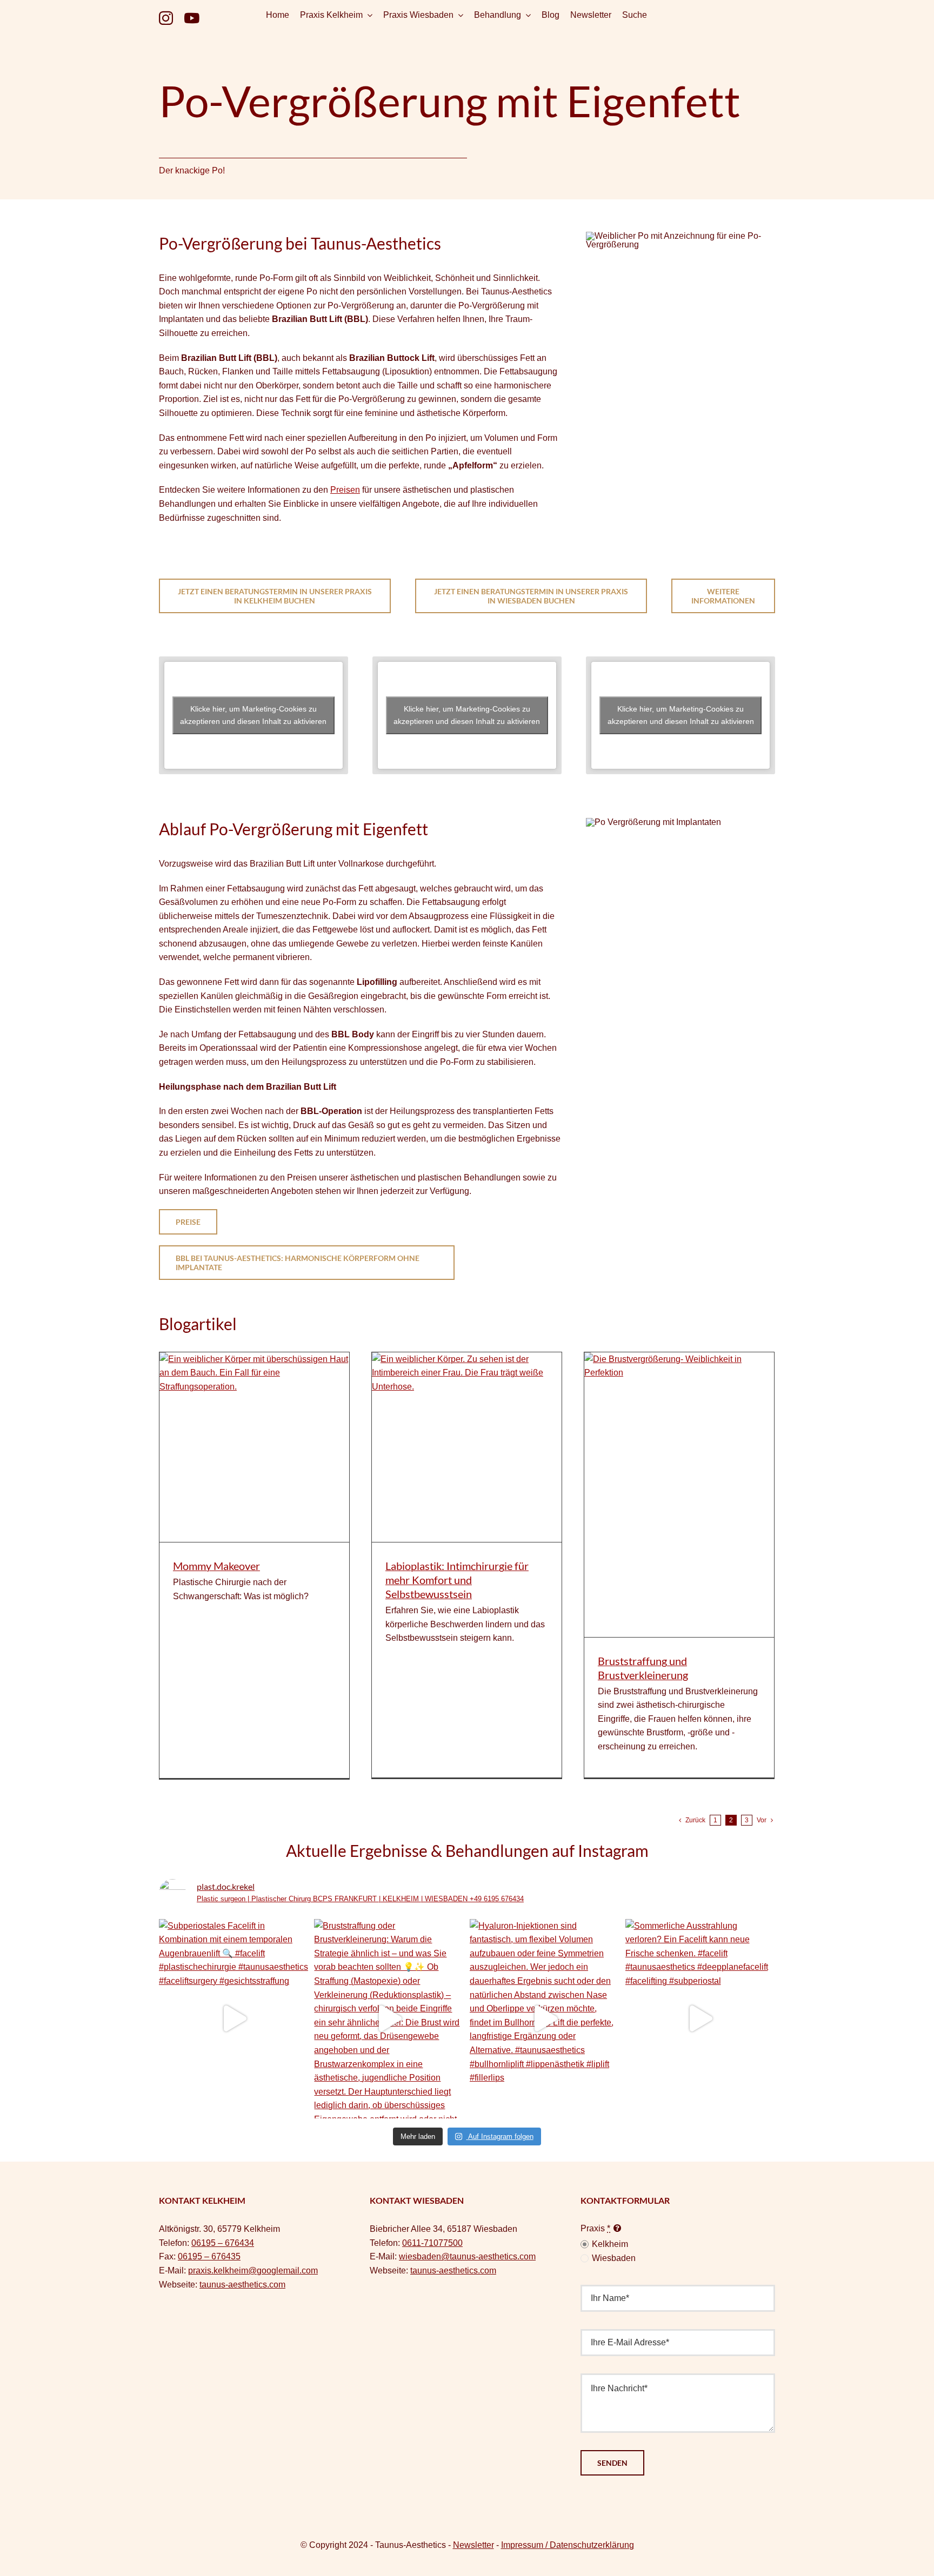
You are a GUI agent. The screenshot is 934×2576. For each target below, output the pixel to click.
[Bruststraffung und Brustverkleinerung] (679, 1495)
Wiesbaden (614, 2258)
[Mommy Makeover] (254, 1447)
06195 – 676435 (209, 2256)
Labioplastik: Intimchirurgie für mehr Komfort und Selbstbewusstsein (457, 1580)
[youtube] (192, 18)
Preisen (345, 490)
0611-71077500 (432, 2243)
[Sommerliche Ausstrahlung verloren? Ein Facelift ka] (700, 2019)
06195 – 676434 (223, 2243)
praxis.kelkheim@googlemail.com (253, 2270)
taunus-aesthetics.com (242, 2285)
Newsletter (473, 2545)
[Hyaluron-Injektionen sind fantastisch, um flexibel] (545, 2019)
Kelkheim (610, 2244)
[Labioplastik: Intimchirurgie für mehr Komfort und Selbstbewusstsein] (467, 1447)
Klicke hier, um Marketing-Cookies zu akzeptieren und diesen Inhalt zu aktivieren (253, 715)
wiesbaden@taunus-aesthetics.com (467, 2256)
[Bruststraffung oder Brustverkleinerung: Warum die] (389, 2019)
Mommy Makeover (216, 1566)
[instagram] (166, 18)
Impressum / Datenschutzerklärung (568, 2545)
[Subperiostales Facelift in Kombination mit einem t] (234, 2019)
